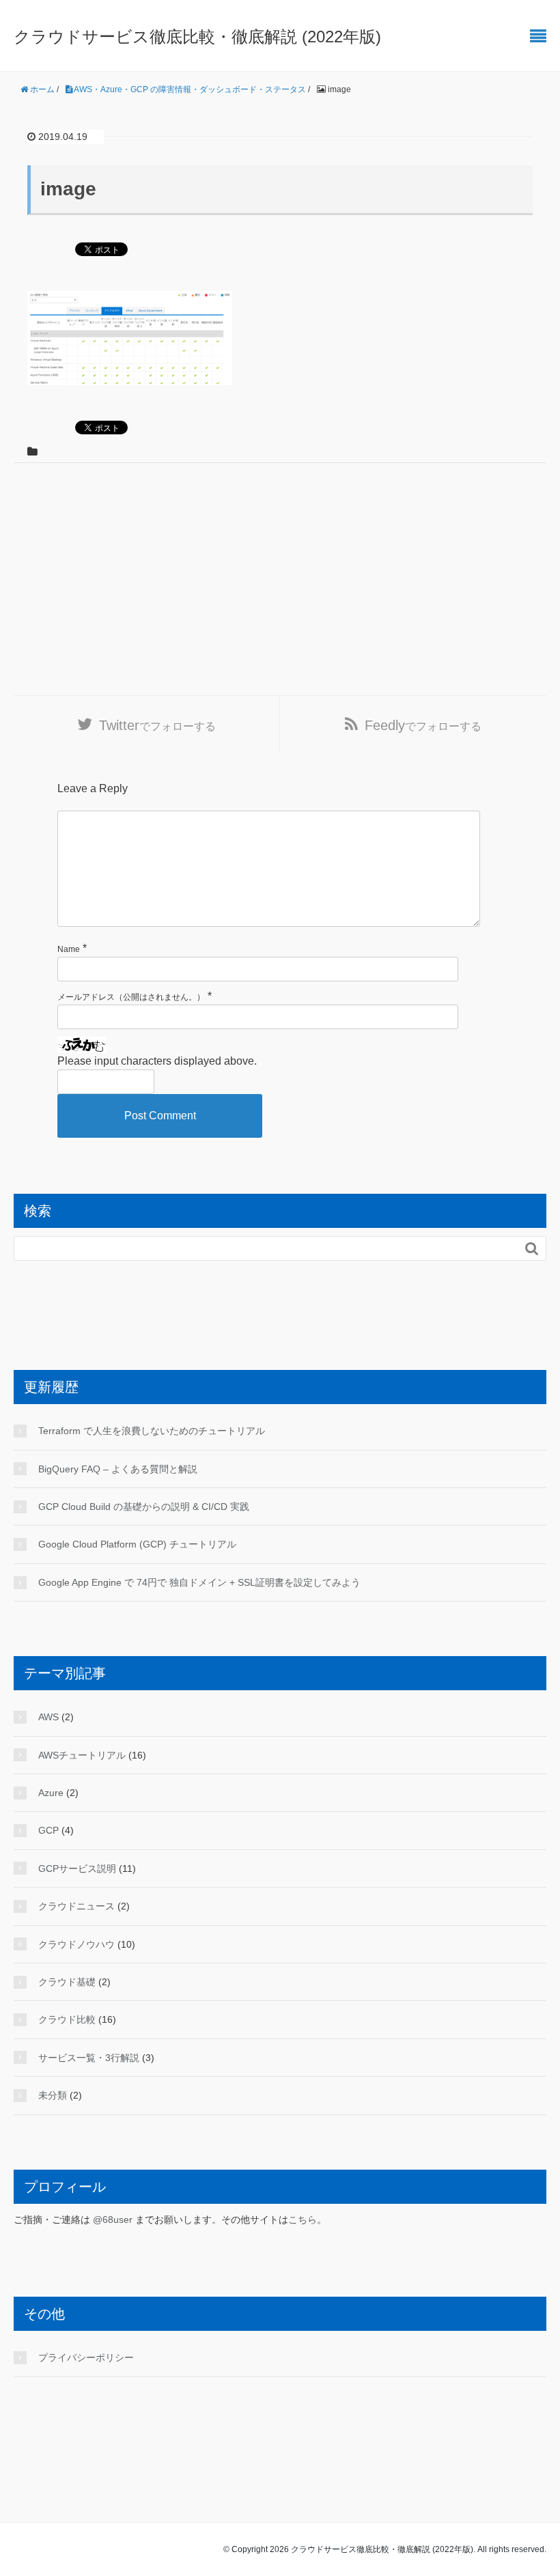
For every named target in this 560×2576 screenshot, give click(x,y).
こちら (303, 2220)
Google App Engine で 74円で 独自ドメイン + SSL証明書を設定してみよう (199, 1582)
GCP (48, 1830)
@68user (113, 2220)
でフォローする (157, 725)
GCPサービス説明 (77, 1868)
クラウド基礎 (67, 1982)
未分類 (53, 2095)
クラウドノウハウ (76, 1944)
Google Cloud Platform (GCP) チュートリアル (137, 1544)
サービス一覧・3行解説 (89, 2058)
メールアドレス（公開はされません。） (131, 997)
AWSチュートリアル (82, 1755)
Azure (51, 1793)
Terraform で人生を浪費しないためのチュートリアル (152, 1431)
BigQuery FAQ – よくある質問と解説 (118, 1469)
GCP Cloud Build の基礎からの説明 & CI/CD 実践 (144, 1507)
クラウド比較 (67, 2019)
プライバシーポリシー (86, 2357)
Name (69, 949)
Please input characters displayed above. (157, 1061)
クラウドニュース (76, 1906)
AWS (48, 1717)
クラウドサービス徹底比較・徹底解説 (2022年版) (197, 37)
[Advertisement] (280, 586)
